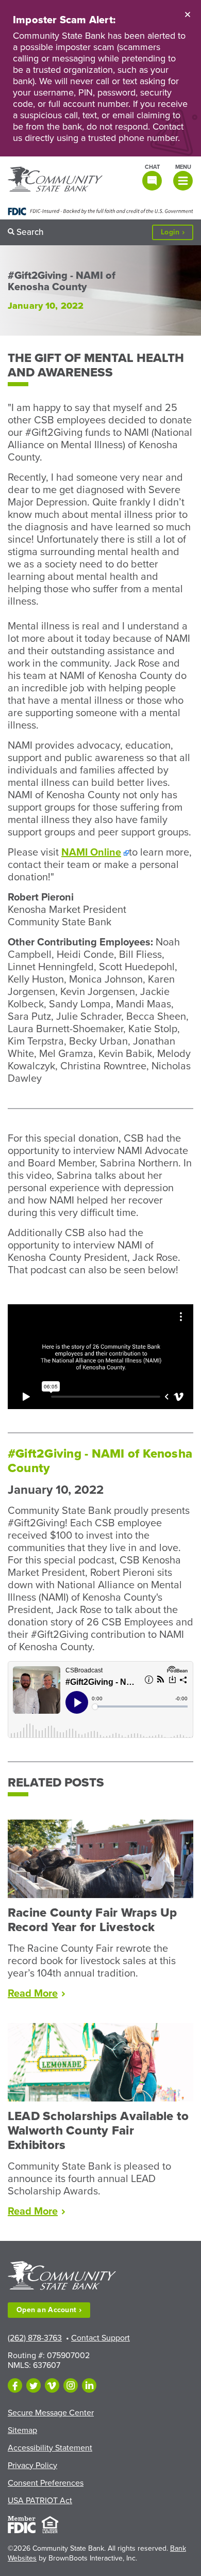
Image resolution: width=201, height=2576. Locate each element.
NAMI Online (91, 852)
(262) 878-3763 (35, 2338)
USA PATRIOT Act (40, 2501)
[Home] (55, 180)
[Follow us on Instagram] (71, 2385)
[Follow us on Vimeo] (52, 2385)
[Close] (188, 14)
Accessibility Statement (50, 2448)
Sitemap (22, 2430)
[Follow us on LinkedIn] (89, 2385)
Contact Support (100, 2338)
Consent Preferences (46, 2483)
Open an (46, 2310)
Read (36, 1994)
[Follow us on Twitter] (33, 2385)
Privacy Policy (32, 2466)
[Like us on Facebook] (15, 2385)
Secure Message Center (51, 2413)
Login (177, 234)
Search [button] (30, 232)
